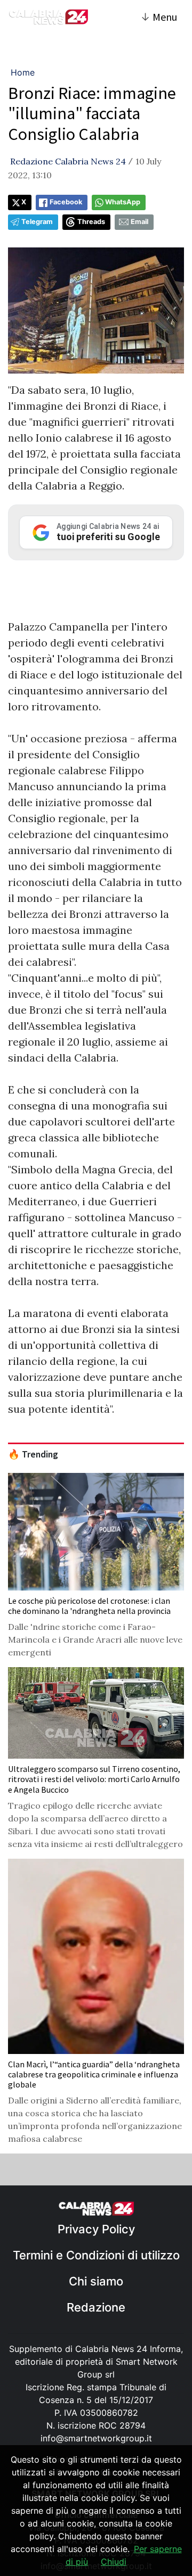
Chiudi (114, 2562)
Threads (91, 222)
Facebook (66, 202)
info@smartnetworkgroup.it (96, 2438)
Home (23, 72)
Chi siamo (96, 2281)
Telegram (37, 222)
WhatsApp (123, 202)
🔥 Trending (33, 1454)
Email (139, 222)
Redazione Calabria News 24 (68, 161)
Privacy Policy (96, 2229)
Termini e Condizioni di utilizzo (96, 2255)
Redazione (96, 2307)
